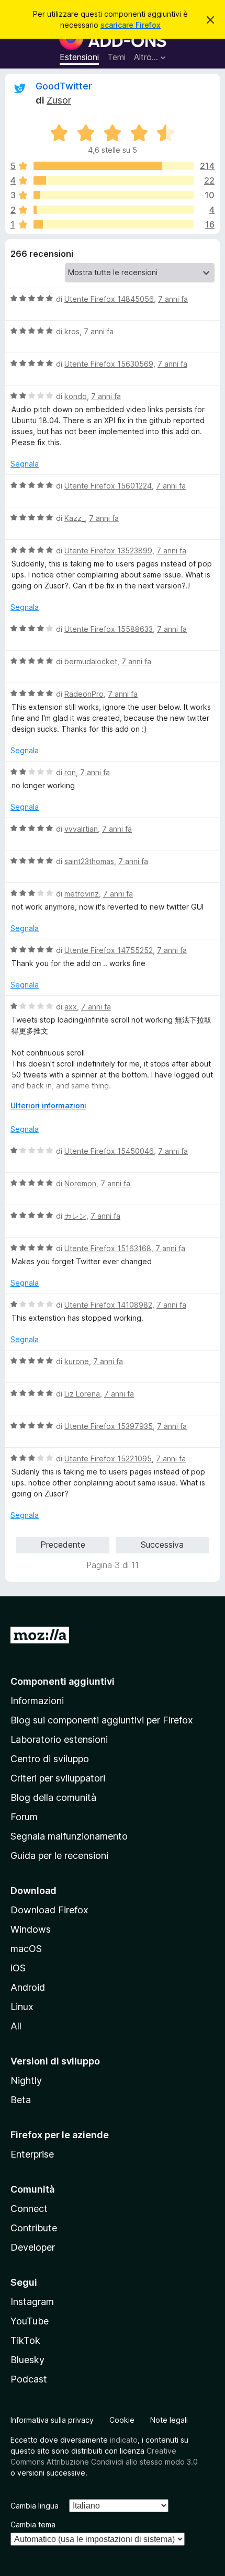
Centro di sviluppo (50, 1759)
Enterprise (32, 2154)
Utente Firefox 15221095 (108, 1459)
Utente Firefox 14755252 (109, 950)
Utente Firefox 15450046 (109, 1151)
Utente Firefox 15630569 (109, 364)
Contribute (34, 2228)
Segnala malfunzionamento (69, 1836)
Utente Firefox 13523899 (108, 551)
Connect (29, 2209)
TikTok (25, 2340)
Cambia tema (33, 2524)
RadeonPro (84, 694)
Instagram (32, 2302)
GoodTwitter (64, 86)
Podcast (29, 2379)
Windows (31, 1929)
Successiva (162, 1545)
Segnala (25, 464)
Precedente (63, 1545)
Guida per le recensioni (59, 1856)
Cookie (122, 2420)
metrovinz (82, 894)
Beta (21, 2100)
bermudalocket (91, 661)
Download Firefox (49, 1910)
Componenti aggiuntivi (63, 1681)
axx (71, 1007)
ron (70, 772)
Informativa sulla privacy (52, 2420)
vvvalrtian (81, 829)
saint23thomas (89, 861)
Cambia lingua (35, 2506)
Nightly (26, 2080)
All (16, 2026)
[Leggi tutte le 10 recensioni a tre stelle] (114, 195)
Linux (22, 2007)
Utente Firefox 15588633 (109, 629)
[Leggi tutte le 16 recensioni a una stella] (114, 224)
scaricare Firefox (131, 25)
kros (72, 331)
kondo (76, 396)
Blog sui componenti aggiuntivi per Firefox (102, 1720)
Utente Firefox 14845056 (109, 299)
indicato (124, 2440)
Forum (24, 1817)
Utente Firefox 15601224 (108, 486)
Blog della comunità (53, 1797)
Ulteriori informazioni (48, 1105)
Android (28, 1987)
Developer (33, 2247)
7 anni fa (173, 299)
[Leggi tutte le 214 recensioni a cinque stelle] (114, 166)
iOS (18, 1968)
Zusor (59, 100)
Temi (116, 57)
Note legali (169, 2420)
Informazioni (37, 1701)
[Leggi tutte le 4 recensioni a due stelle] (114, 210)
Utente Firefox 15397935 (109, 1426)
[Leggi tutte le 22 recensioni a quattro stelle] (114, 180)
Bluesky (27, 2360)
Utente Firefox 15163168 (108, 1248)
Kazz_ (75, 518)
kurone (77, 1361)
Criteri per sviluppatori (58, 1778)
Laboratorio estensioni (59, 1739)
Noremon (80, 1183)
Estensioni (79, 57)
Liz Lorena (82, 1394)
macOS (26, 1949)
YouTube (30, 2321)
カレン (75, 1216)
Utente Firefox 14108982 (108, 1305)
